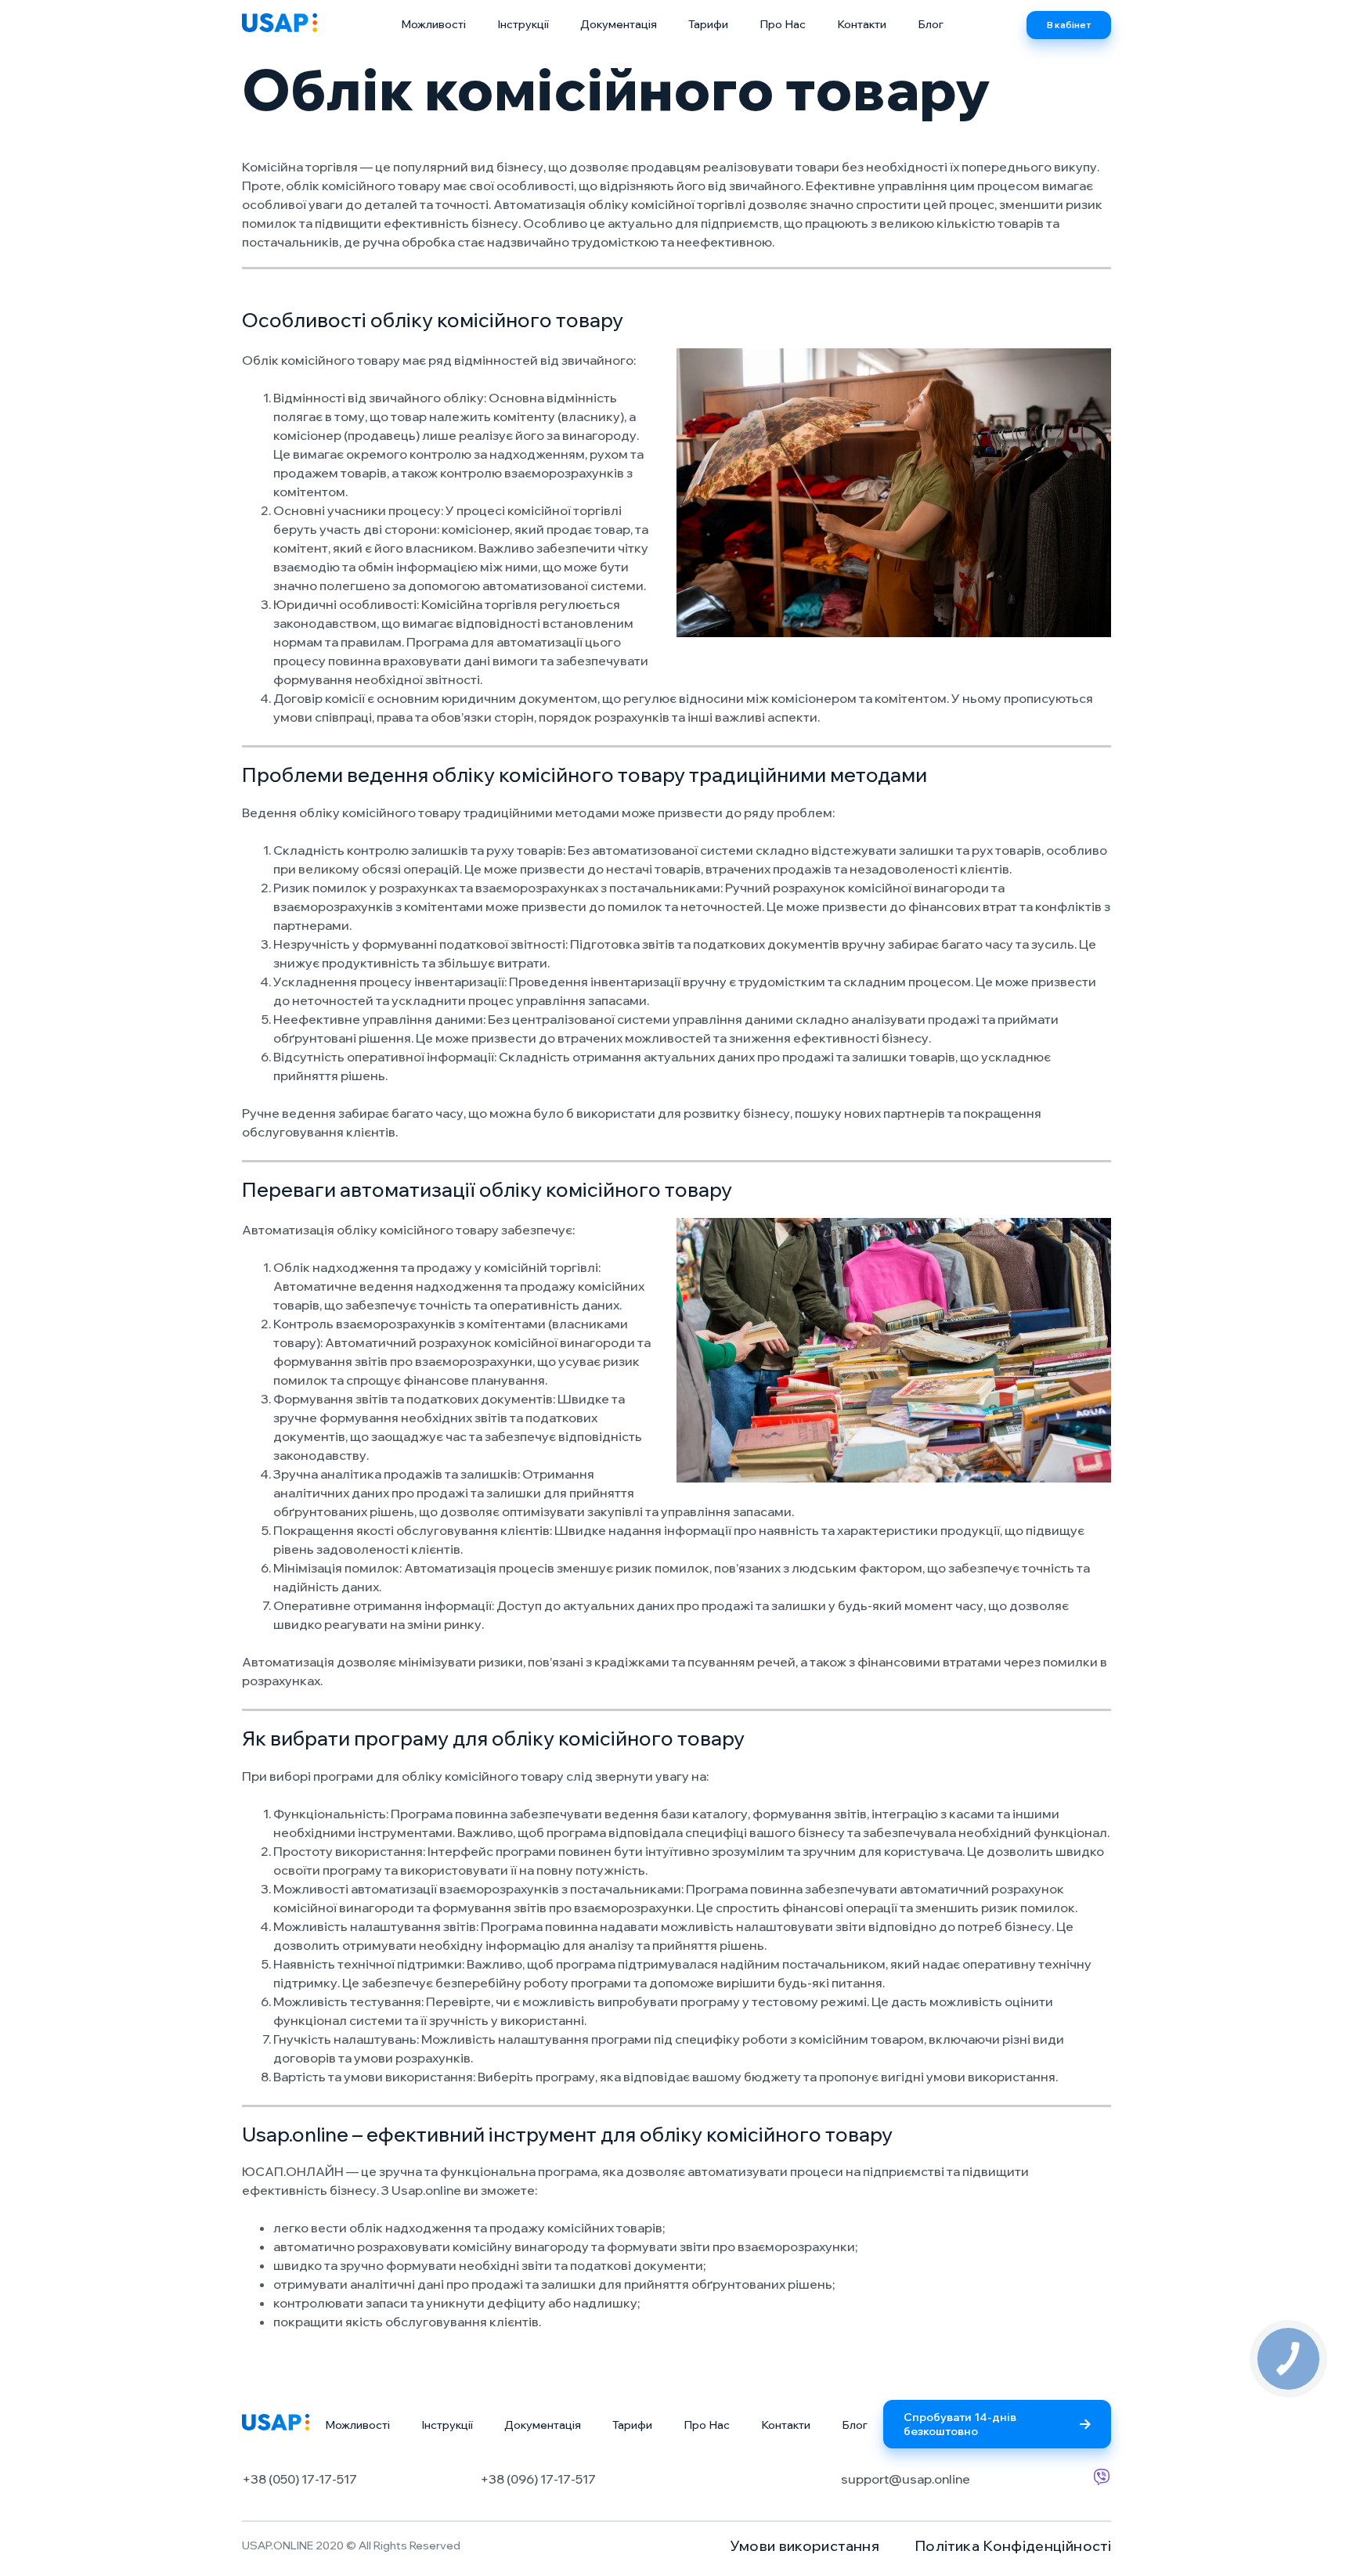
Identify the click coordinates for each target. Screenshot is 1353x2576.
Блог (931, 24)
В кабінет (1069, 25)
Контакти (862, 24)
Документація (619, 24)
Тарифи (708, 24)
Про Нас (783, 24)
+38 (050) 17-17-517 (299, 2479)
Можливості (433, 24)
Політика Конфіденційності (1013, 2546)
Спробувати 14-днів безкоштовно (960, 2424)
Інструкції (523, 24)
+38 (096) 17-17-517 (538, 2479)
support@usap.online (906, 2479)
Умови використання (805, 2546)
